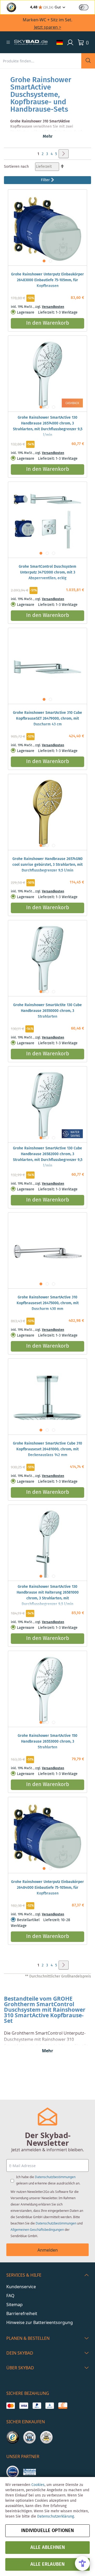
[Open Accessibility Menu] (82, 2563)
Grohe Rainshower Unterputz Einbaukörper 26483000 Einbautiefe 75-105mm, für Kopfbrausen (47, 280)
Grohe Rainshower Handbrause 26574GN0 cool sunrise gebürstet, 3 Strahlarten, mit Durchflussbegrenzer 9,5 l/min (47, 865)
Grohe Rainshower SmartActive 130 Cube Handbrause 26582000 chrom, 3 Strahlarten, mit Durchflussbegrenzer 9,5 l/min (48, 1157)
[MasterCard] (11, 2406)
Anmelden (48, 2250)
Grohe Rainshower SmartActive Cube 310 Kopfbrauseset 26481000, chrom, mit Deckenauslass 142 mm (47, 1449)
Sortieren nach (16, 167)
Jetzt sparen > (48, 27)
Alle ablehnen (48, 2548)
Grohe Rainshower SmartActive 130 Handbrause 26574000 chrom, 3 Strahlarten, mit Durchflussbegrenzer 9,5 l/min (48, 426)
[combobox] (41, 61)
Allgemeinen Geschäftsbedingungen (37, 2230)
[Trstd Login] (87, 7)
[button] (8, 42)
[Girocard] (50, 2406)
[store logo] (31, 42)
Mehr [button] (48, 137)
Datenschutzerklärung (56, 2516)
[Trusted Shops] (13, 2437)
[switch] (84, 7)
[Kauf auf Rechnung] (63, 2406)
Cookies (38, 2485)
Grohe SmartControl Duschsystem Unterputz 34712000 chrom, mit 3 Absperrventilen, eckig (47, 572)
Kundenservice (21, 2287)
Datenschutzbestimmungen (55, 2177)
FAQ (10, 2296)
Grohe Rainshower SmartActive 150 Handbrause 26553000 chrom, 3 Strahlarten (47, 1742)
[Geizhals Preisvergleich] (30, 2472)
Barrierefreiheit (22, 2313)
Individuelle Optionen (47, 2531)
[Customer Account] (70, 42)
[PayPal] (37, 2406)
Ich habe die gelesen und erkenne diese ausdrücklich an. (48, 2180)
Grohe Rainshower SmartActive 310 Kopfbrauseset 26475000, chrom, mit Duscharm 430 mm (48, 1303)
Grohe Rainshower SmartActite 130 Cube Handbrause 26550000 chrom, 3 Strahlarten (47, 1011)
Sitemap (15, 2305)
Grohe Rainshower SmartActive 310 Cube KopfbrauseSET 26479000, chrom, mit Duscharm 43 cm (47, 719)
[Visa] (24, 2406)
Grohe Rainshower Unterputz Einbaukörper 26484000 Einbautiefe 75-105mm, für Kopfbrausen (47, 1888)
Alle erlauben (47, 2564)
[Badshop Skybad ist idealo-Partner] (13, 2472)
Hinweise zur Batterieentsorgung (40, 2322)
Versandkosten (53, 307)
